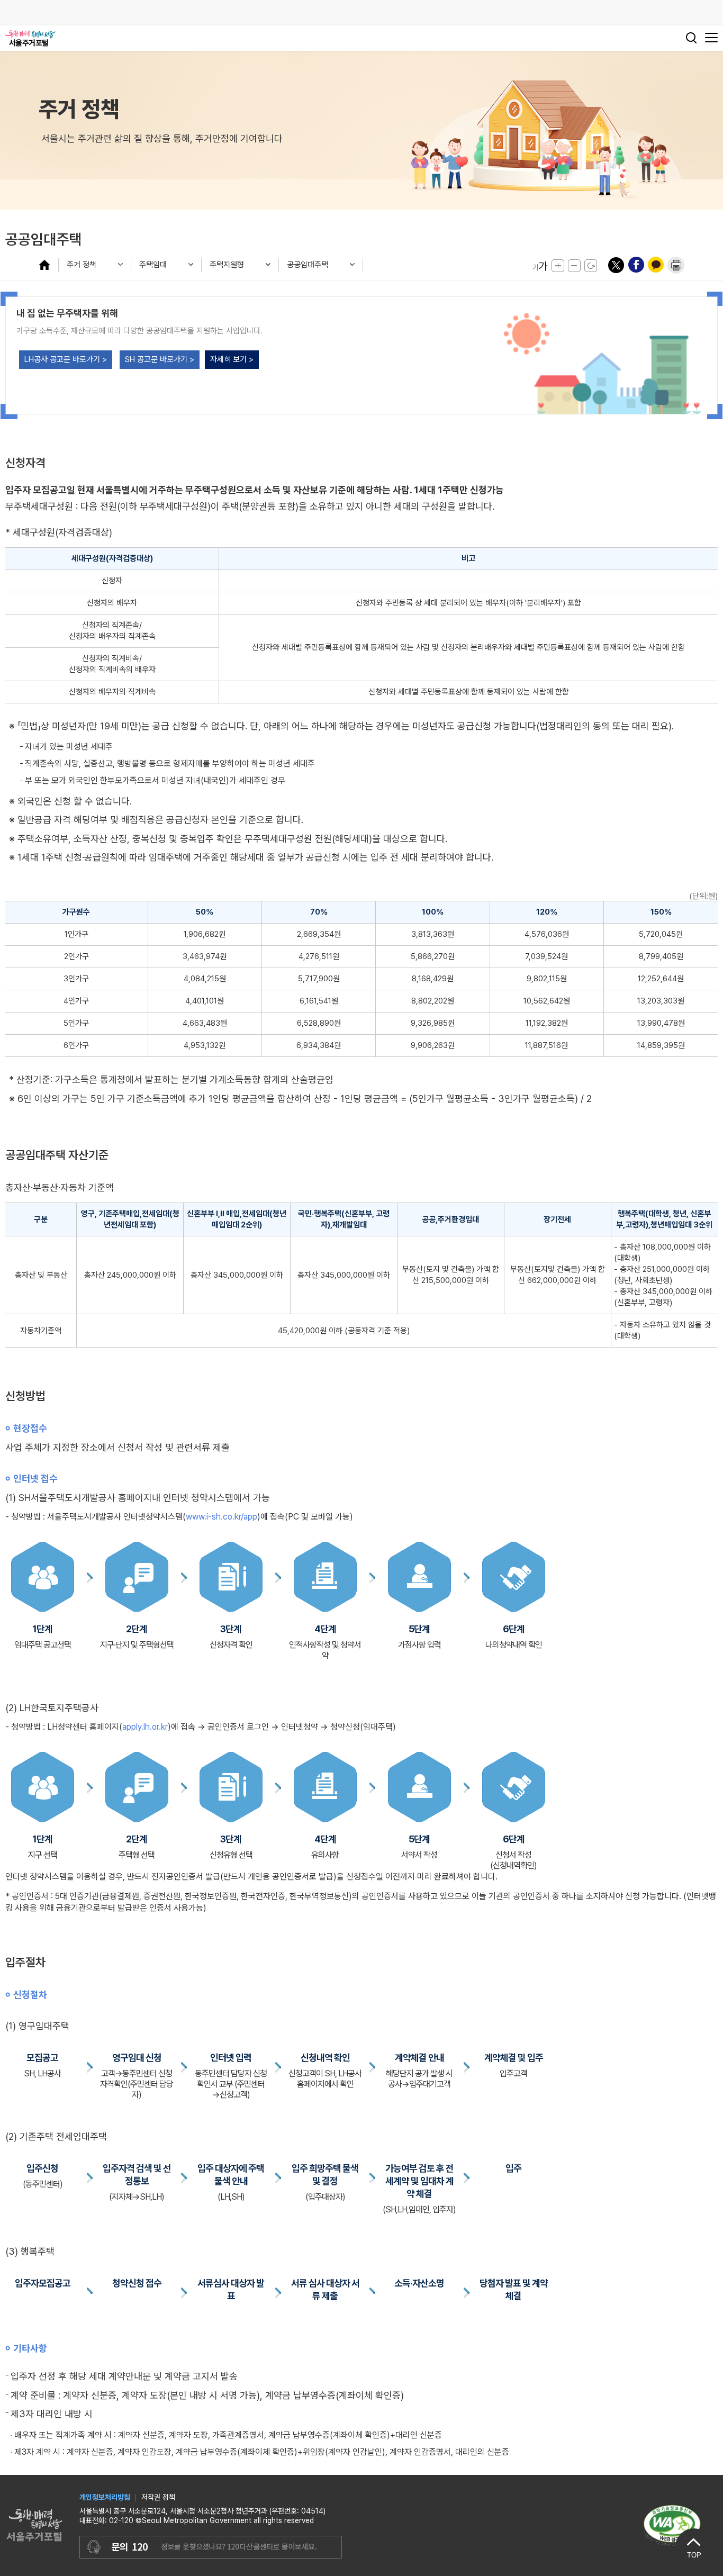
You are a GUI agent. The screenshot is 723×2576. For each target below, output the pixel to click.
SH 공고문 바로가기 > (160, 359)
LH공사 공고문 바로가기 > (66, 359)
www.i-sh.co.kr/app (222, 1517)
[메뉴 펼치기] (48, 265)
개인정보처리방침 (105, 2497)
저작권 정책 (158, 2497)
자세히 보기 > (232, 359)
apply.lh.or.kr (145, 1727)
